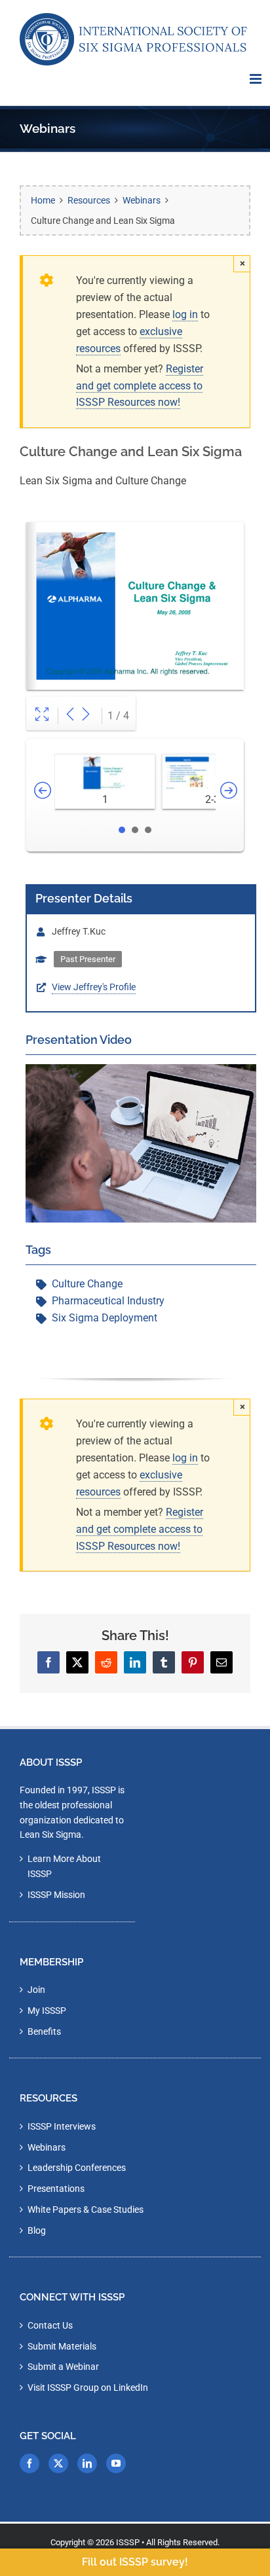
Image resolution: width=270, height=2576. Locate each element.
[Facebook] (29, 2463)
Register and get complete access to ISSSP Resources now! (140, 386)
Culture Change (87, 1284)
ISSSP (128, 2542)
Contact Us (50, 2325)
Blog (37, 2230)
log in (185, 314)
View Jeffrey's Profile (94, 987)
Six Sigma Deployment (105, 1318)
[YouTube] (116, 2463)
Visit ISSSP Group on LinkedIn (88, 2388)
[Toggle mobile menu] (257, 79)
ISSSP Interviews (62, 2126)
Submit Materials (62, 2346)
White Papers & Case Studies (86, 2209)
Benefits (44, 2031)
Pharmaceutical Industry (108, 1301)
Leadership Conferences (77, 2168)
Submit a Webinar (63, 2367)
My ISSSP (47, 2011)
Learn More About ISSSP (64, 1866)
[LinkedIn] (87, 2463)
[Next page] (86, 716)
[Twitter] (58, 2463)
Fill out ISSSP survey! (135, 2562)
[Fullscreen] (42, 716)
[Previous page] (70, 716)
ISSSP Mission (56, 1895)
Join (36, 1990)
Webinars (47, 2147)
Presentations (56, 2189)
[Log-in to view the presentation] (141, 1072)
